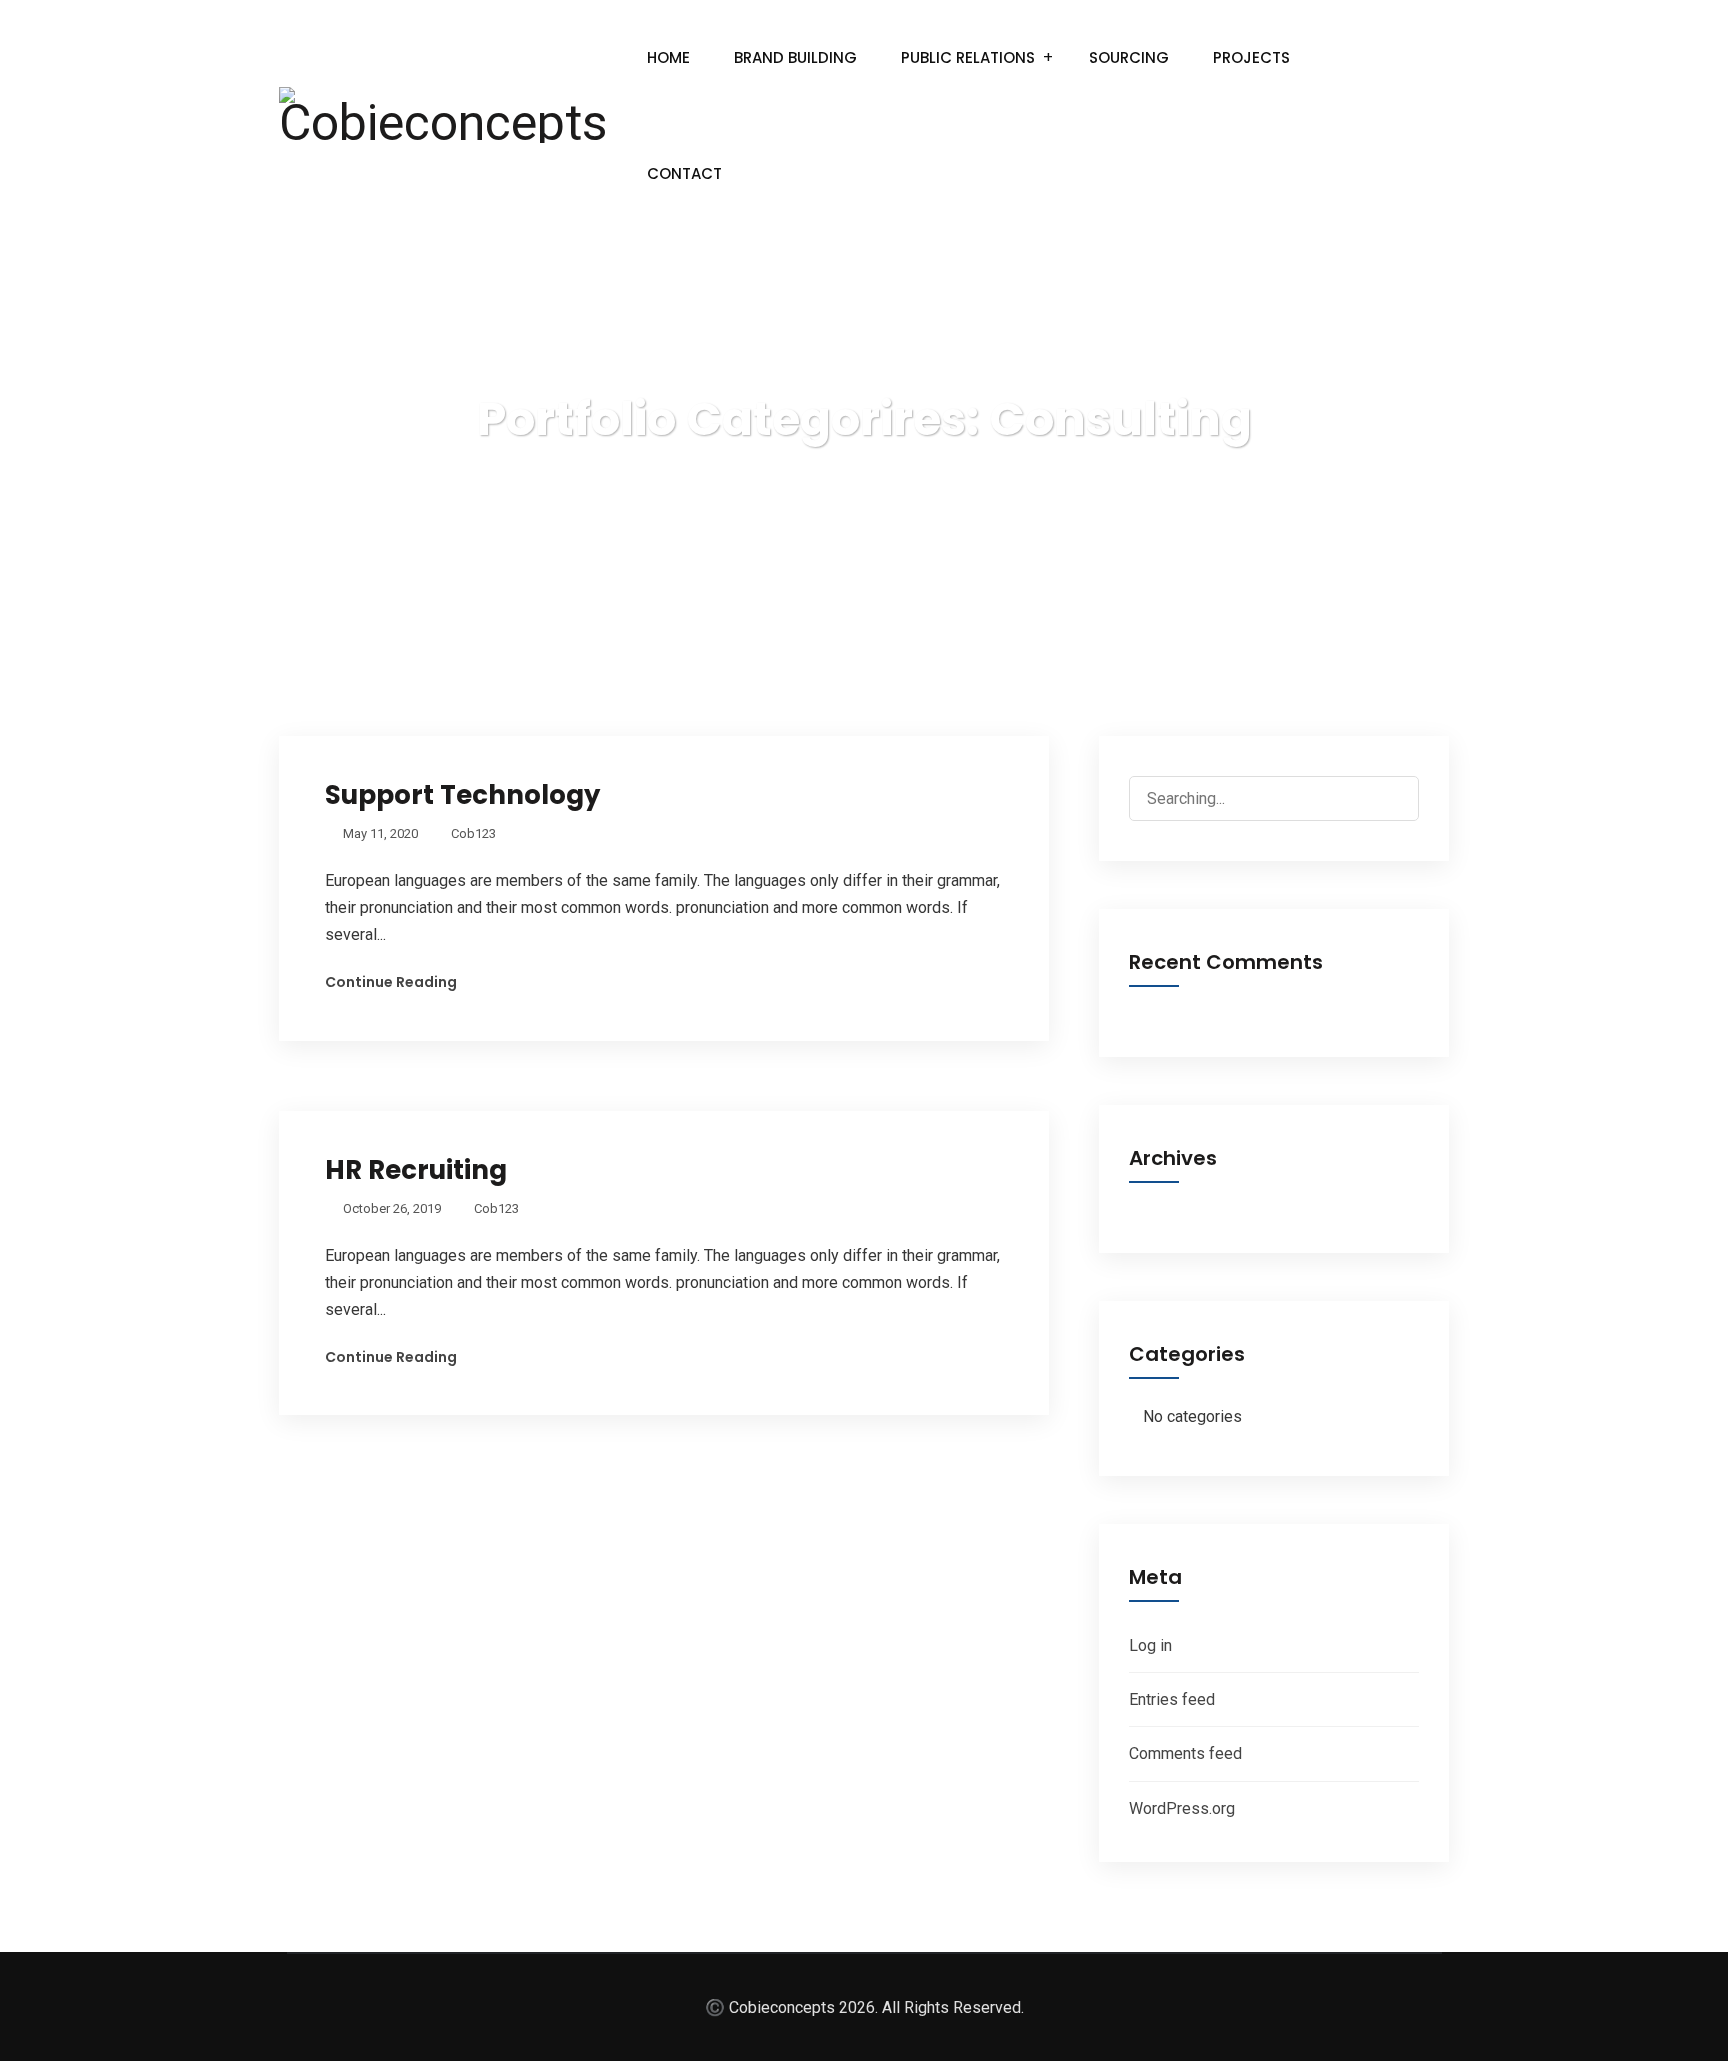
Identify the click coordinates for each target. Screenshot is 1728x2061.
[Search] (1386, 800)
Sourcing (1129, 57)
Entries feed (1172, 1699)
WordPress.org (1182, 1808)
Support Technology (462, 795)
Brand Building (795, 57)
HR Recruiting (416, 1170)
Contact (684, 173)
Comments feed (1185, 1753)
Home (668, 57)
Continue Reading (391, 982)
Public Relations (968, 57)
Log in (1150, 1645)
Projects (1251, 57)
